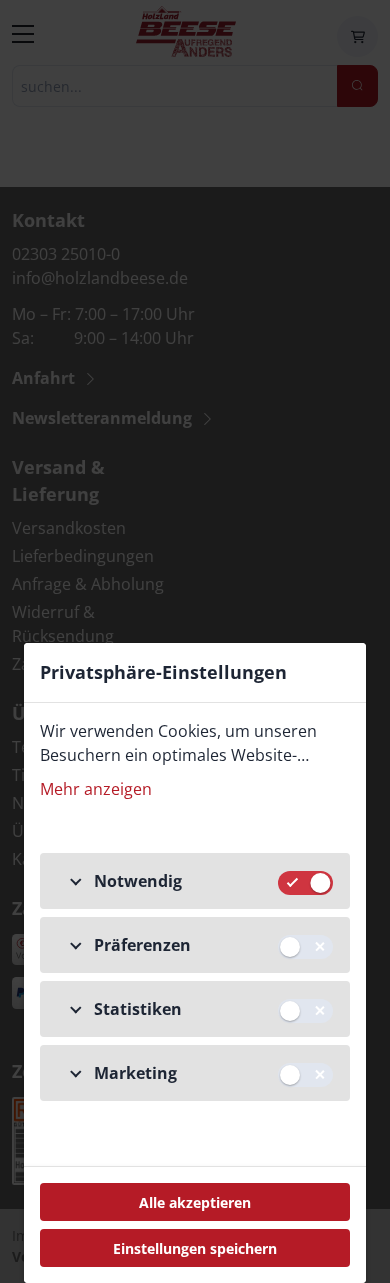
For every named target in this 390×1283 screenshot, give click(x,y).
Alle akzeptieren (195, 1202)
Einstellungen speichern (195, 1248)
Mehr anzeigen (96, 789)
